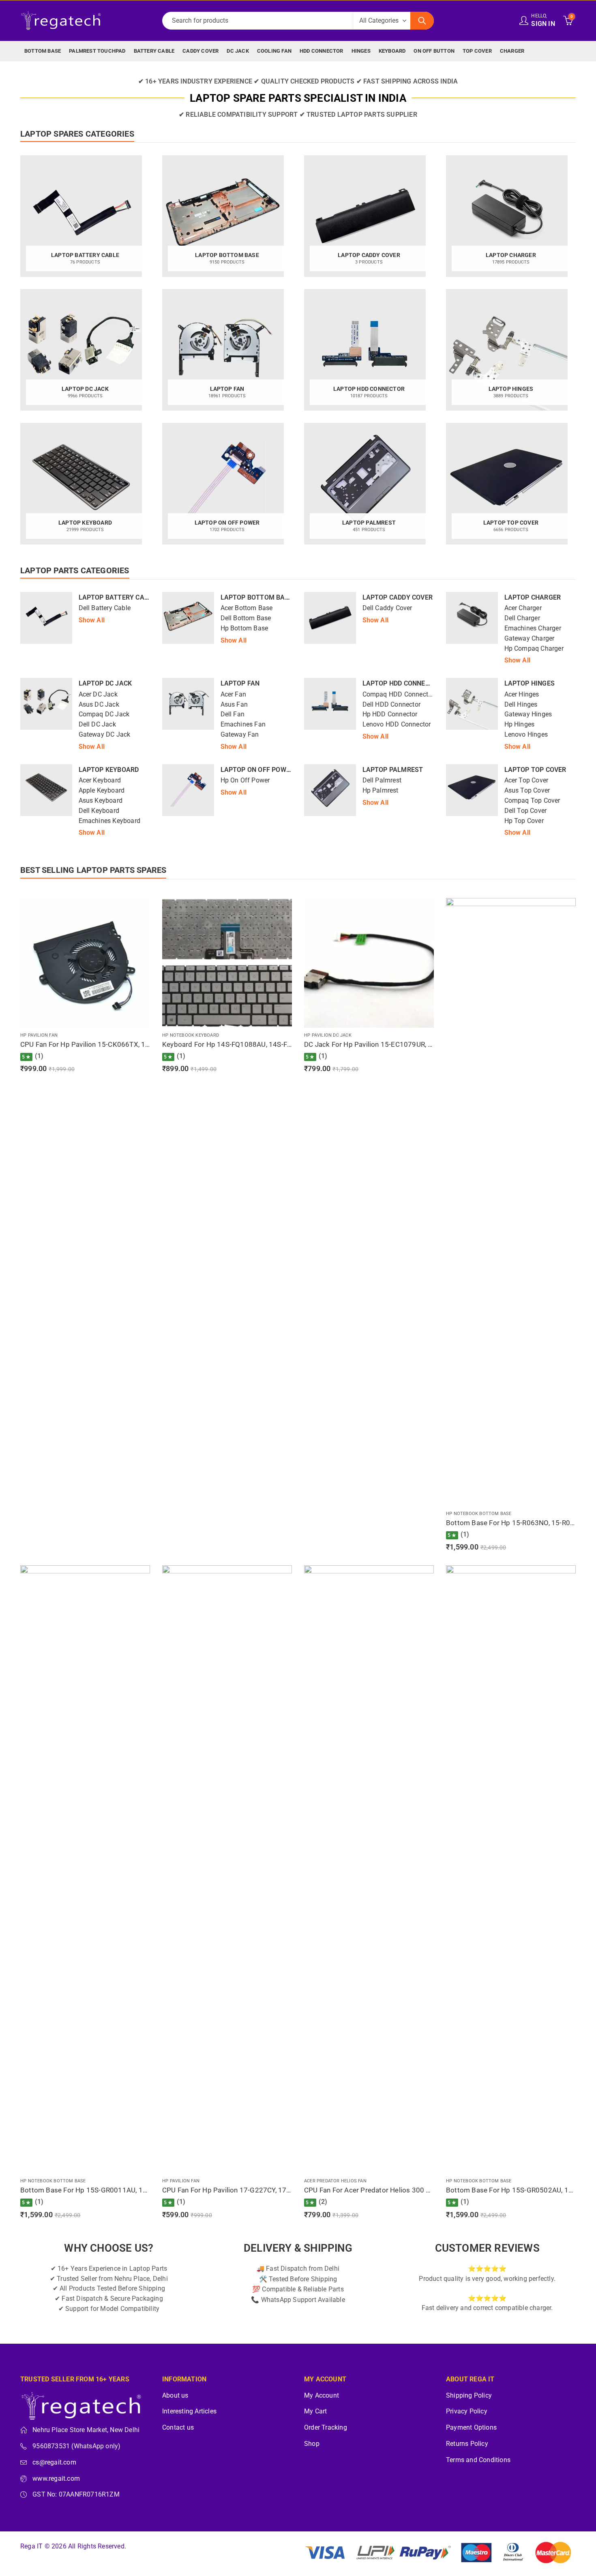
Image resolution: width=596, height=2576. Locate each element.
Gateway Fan (240, 735)
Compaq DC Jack (104, 714)
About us (175, 2396)
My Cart (315, 2411)
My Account (322, 2396)
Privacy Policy (467, 2411)
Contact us (178, 2428)
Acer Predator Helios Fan (335, 2181)
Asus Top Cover (527, 791)
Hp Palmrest (381, 791)
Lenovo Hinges (526, 735)
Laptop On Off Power (257, 770)
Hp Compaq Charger (534, 649)
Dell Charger (522, 618)
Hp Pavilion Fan (39, 1035)
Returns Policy (467, 2444)
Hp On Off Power (245, 780)
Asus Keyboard (101, 801)
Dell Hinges (521, 705)
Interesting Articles (189, 2411)
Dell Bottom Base (246, 618)
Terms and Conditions (478, 2460)
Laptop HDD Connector (402, 683)
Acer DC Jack (98, 694)
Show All (92, 620)
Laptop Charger (533, 597)
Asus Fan (234, 705)
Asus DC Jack (99, 705)
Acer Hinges (522, 694)
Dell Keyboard (99, 811)
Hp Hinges (520, 724)
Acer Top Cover (526, 780)
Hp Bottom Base (244, 628)
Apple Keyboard (102, 791)
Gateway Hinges (528, 714)
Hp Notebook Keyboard (191, 1035)
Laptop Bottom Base (257, 597)
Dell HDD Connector (392, 705)
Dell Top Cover (526, 811)
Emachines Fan (243, 724)
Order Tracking (326, 2428)
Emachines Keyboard (110, 821)
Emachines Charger (533, 628)
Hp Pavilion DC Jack (328, 1035)
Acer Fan (234, 694)
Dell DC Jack (97, 724)
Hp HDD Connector (390, 714)
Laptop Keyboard (109, 770)
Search (422, 21)
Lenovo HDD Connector (397, 724)
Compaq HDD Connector (398, 694)
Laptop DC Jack (105, 683)
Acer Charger (523, 608)
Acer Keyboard (100, 780)
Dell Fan (233, 714)
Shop (312, 2444)
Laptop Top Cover (535, 770)
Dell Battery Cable (105, 608)
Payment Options (471, 2428)
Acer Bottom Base (247, 608)
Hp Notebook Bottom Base (479, 1514)
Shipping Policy (469, 2396)
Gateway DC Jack (105, 735)
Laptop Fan (240, 683)
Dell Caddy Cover (387, 608)
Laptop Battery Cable (117, 597)
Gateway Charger (530, 639)
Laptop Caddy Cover (398, 597)
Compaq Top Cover (532, 801)
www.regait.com (56, 2479)
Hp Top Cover (524, 821)
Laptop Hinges (530, 683)
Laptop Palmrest (393, 770)
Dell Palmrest (382, 780)
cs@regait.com (54, 2462)
